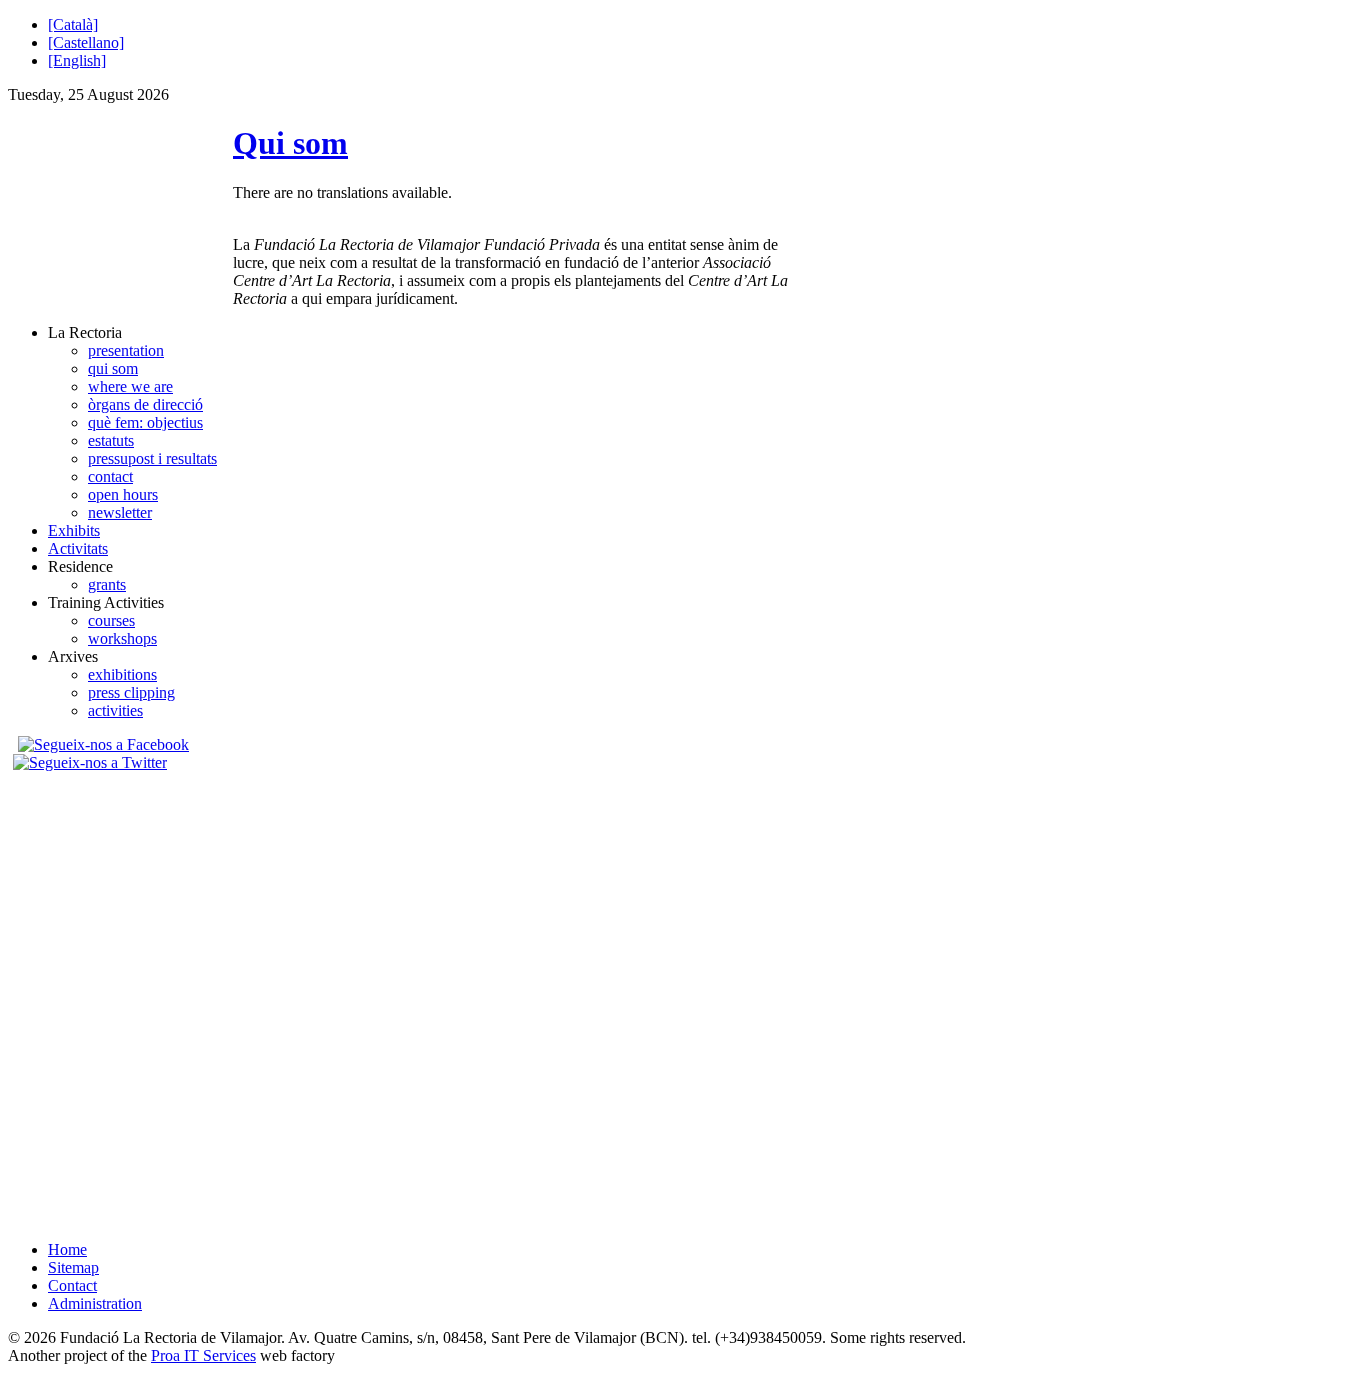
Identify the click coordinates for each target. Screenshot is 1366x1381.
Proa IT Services (203, 1355)
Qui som (290, 143)
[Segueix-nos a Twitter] (92, 762)
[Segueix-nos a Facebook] (101, 744)
